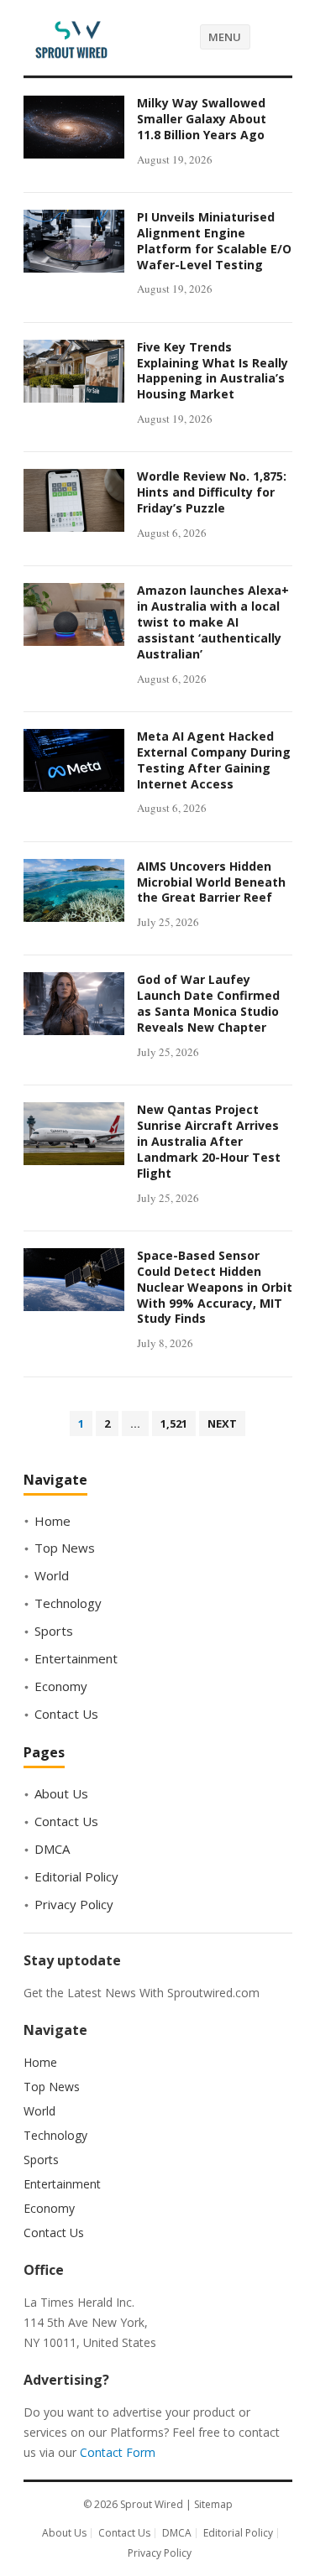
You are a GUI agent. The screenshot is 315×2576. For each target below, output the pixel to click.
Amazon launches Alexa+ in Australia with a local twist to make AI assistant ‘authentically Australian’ (213, 622)
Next (222, 1423)
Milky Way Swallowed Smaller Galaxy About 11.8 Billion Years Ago (202, 119)
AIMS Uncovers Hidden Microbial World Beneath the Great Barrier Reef (211, 882)
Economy (61, 1686)
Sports (54, 1631)
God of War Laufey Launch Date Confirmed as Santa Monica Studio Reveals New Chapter (208, 1003)
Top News (65, 1548)
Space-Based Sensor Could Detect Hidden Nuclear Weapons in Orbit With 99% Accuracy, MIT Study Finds (215, 1287)
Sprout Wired (152, 2504)
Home (52, 1521)
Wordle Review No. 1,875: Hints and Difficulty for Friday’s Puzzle (212, 492)
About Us (61, 1793)
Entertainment (76, 1658)
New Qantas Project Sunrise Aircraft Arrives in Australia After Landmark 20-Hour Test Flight (209, 1141)
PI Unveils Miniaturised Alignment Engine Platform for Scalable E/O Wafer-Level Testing (214, 241)
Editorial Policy (76, 1876)
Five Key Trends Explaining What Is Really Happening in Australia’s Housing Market (213, 371)
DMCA (52, 1849)
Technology (68, 1603)
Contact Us (66, 1714)
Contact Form (118, 2452)
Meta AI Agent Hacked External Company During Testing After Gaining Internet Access (214, 760)
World (52, 1575)
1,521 (174, 1423)
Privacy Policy (74, 1904)
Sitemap (213, 2504)
